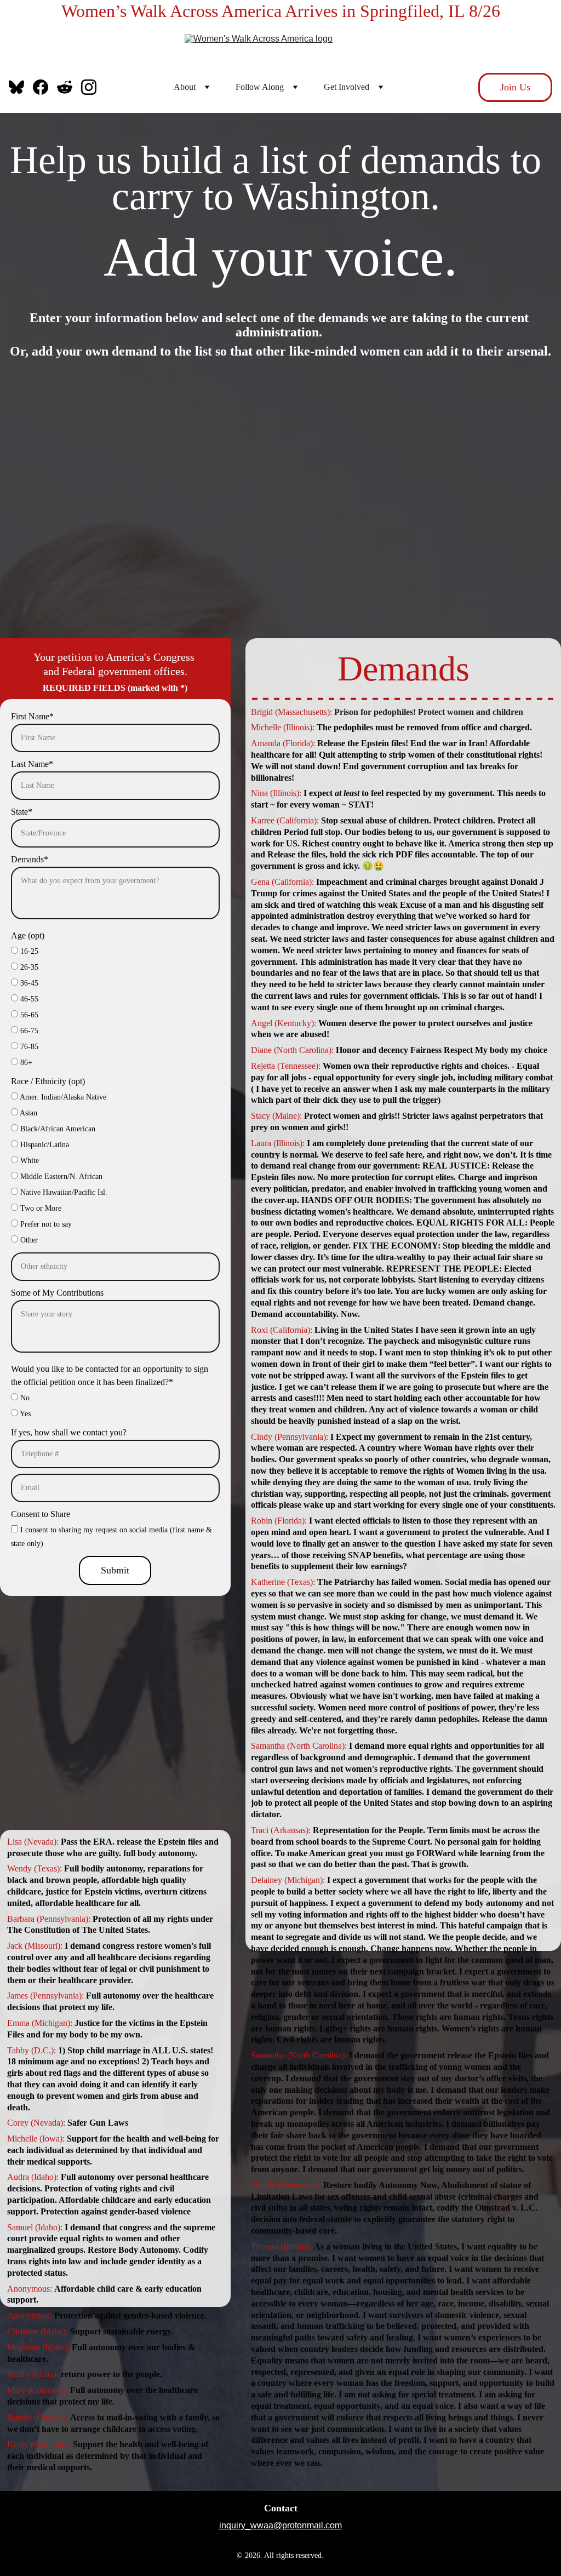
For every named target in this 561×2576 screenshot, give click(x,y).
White (28, 1161)
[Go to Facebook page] (45, 87)
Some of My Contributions (57, 1293)
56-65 (28, 1015)
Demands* (30, 859)
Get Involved (347, 87)
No (24, 1398)
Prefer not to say (45, 1224)
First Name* (32, 716)
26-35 (28, 967)
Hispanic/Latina (44, 1145)
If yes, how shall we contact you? (69, 1432)
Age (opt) (28, 935)
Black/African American (57, 1129)
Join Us (515, 87)
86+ (25, 1063)
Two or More (40, 1208)
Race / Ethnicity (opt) (48, 1081)
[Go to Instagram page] (89, 87)
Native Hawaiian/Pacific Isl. (63, 1192)
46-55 (28, 999)
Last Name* (32, 764)
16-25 (28, 951)
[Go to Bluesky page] (21, 87)
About (185, 87)
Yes (24, 1414)
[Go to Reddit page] (69, 87)
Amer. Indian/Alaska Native (62, 1097)
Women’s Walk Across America (173, 11)
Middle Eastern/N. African (60, 1177)
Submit (115, 1570)
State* (22, 812)
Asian (28, 1113)
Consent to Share (41, 1514)
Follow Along (260, 87)
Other (28, 1240)
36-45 (28, 983)
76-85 (28, 1047)
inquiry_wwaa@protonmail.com (280, 2525)
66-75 (28, 1031)
